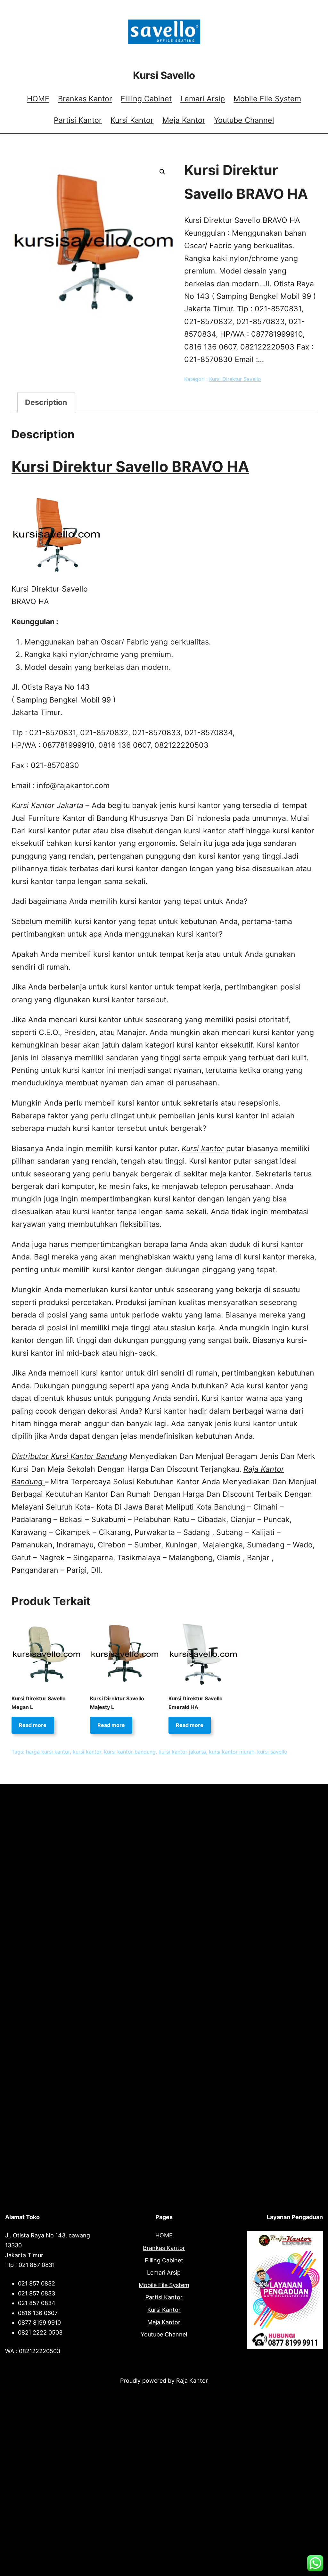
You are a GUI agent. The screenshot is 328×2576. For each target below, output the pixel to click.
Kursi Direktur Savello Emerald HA (196, 1703)
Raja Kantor (192, 2381)
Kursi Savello (164, 75)
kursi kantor (87, 1752)
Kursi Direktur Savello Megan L (39, 1703)
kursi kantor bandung (130, 1752)
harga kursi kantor (48, 1752)
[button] (162, 172)
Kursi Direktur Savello (235, 379)
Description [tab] (46, 402)
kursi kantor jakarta (182, 1752)
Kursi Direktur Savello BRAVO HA (130, 467)
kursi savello (272, 1752)
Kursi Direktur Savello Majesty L (117, 1703)
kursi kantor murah (232, 1752)
